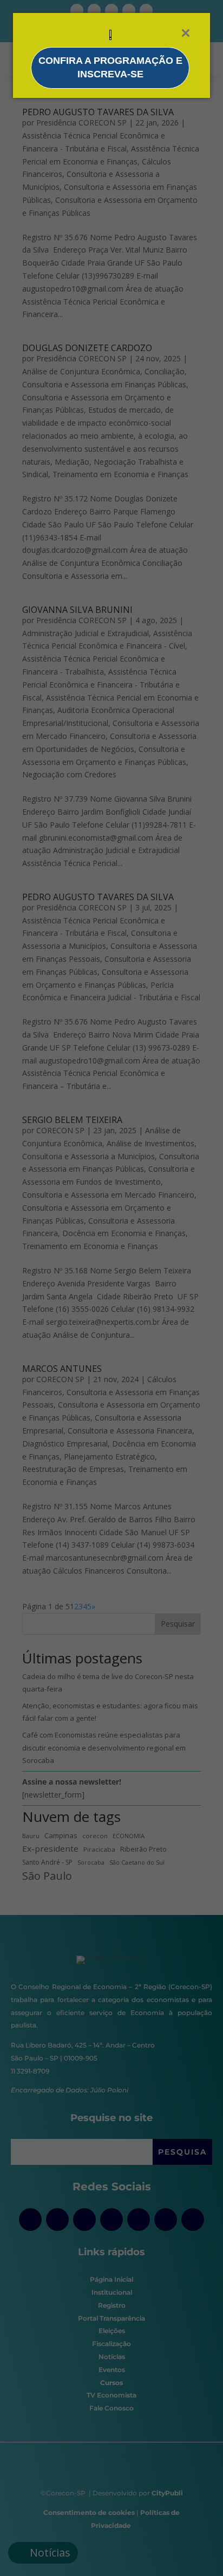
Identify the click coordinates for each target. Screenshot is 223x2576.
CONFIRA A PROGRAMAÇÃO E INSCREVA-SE (110, 68)
